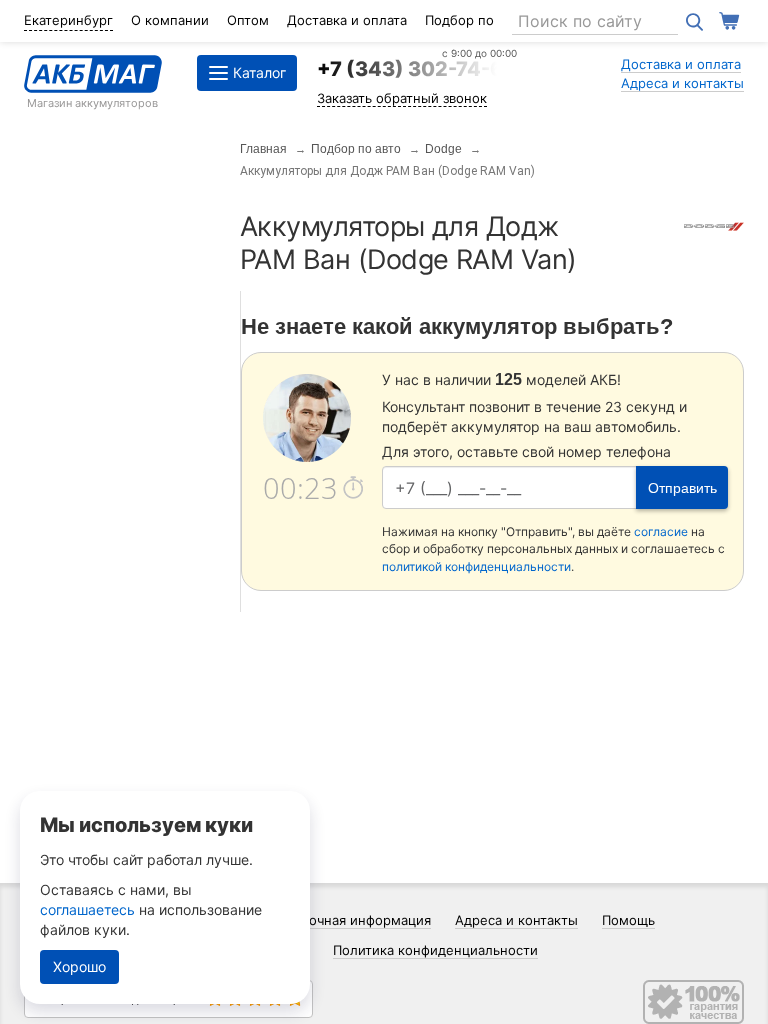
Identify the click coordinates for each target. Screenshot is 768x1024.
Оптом (248, 20)
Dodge (443, 149)
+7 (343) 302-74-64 (417, 69)
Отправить (682, 488)
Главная (263, 149)
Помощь (628, 920)
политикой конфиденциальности (476, 566)
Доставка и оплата (347, 20)
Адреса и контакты (682, 83)
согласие (661, 531)
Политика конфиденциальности (435, 950)
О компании (170, 20)
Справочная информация (350, 920)
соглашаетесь (87, 909)
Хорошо (79, 966)
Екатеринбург (68, 20)
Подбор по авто (356, 149)
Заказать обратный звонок (402, 98)
